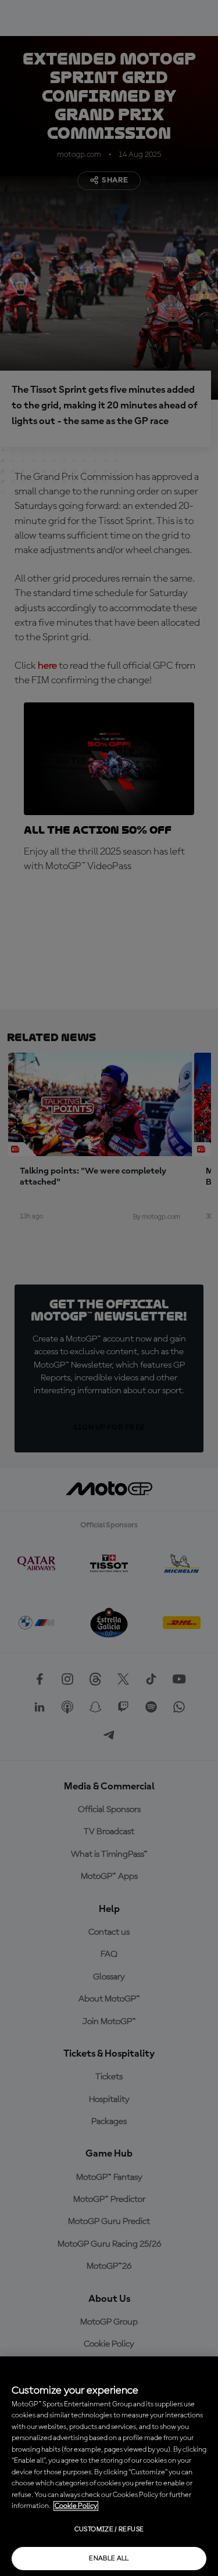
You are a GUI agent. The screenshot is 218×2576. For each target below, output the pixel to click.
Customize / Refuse (109, 2530)
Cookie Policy (76, 2506)
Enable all (109, 2559)
